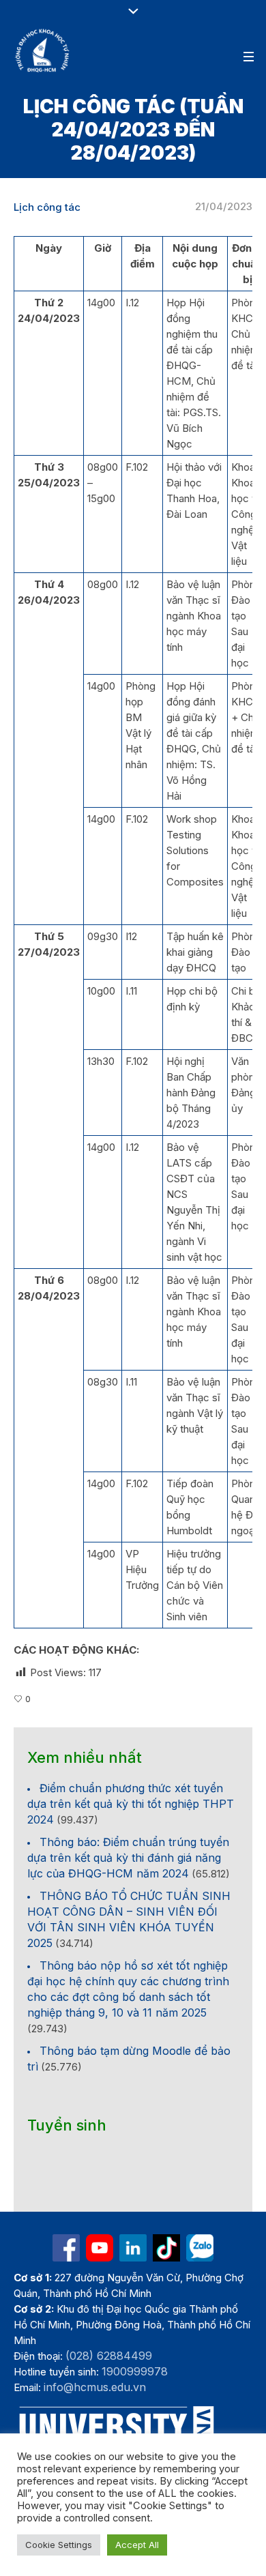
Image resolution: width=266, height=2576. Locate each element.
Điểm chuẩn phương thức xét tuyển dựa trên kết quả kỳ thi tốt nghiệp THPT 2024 (131, 1804)
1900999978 (135, 2371)
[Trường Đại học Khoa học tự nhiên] (133, 2248)
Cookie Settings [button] (59, 2545)
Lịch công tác (47, 207)
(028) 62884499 (109, 2356)
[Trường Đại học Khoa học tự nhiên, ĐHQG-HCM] (43, 50)
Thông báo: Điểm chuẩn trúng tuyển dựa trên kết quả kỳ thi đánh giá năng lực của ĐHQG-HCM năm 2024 (128, 1858)
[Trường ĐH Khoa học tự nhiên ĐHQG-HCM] (66, 2248)
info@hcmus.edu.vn (95, 2387)
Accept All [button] (137, 2545)
